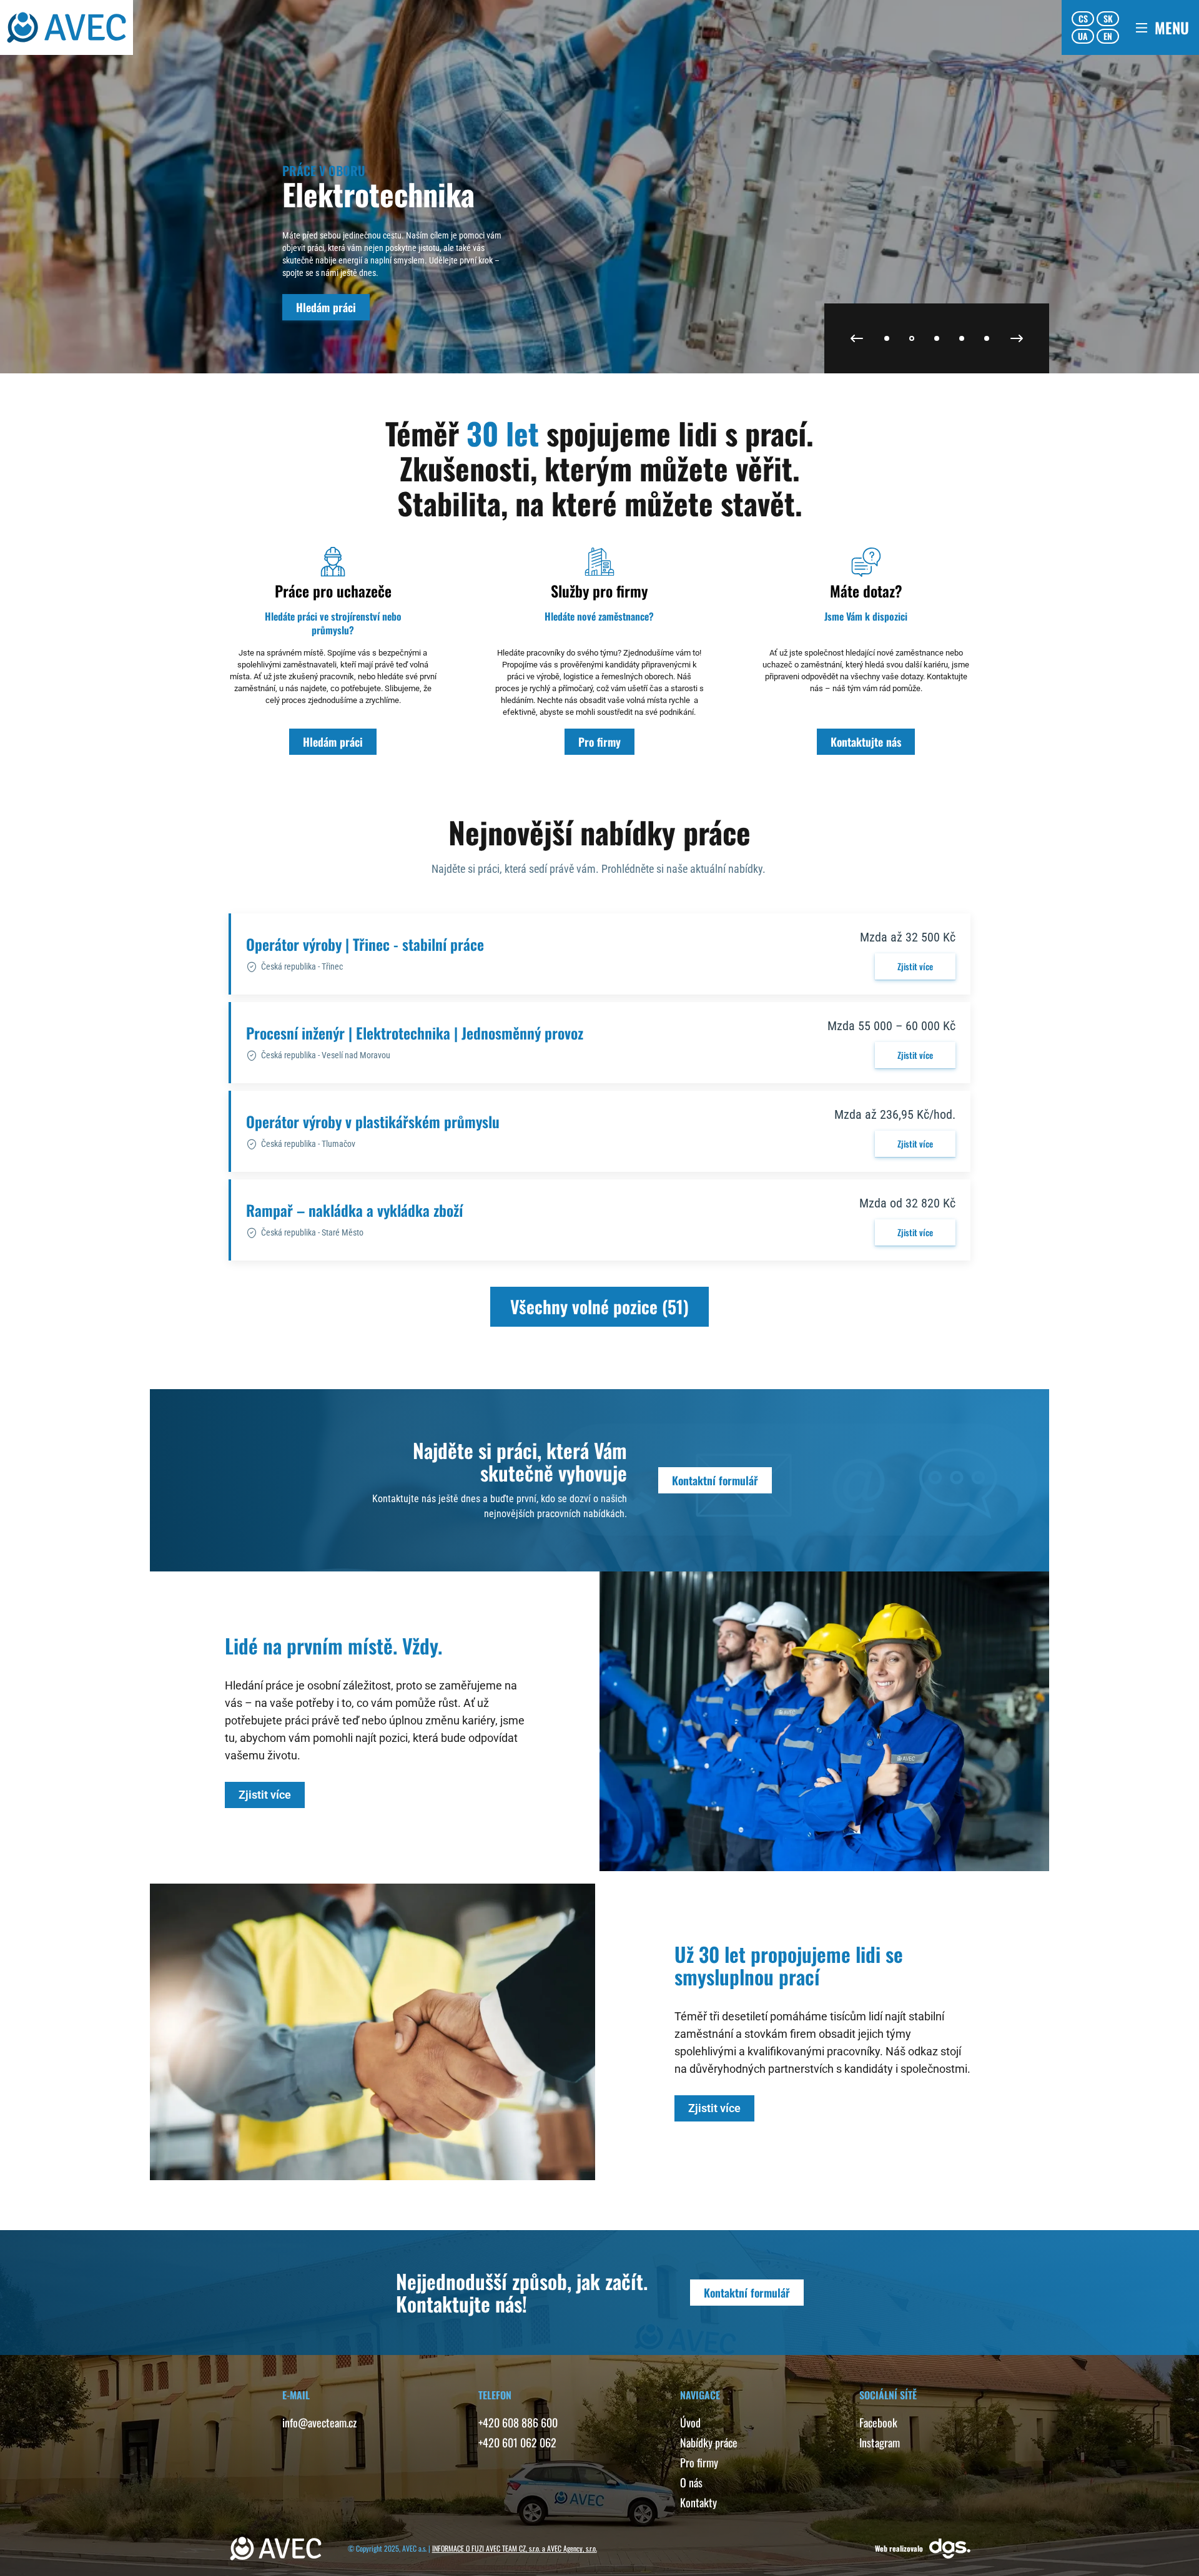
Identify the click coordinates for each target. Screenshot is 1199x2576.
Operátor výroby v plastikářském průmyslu (373, 1121)
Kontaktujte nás (866, 742)
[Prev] (857, 338)
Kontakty (698, 2502)
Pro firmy (599, 742)
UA (1083, 36)
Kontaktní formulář (715, 1480)
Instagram (880, 2442)
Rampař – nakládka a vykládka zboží (354, 1210)
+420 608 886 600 (518, 2422)
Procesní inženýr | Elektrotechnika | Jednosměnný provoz (415, 1033)
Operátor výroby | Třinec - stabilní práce (365, 944)
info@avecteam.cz (319, 2422)
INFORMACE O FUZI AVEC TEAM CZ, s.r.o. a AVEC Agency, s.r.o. (515, 2548)
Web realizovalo (899, 2548)
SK (1108, 18)
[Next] (1017, 338)
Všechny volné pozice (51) (599, 1306)
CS (1083, 18)
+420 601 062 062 (517, 2442)
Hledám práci (326, 307)
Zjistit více (915, 966)
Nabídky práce (709, 2442)
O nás (691, 2482)
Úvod (690, 2422)
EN (1108, 36)
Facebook (878, 2422)
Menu (1172, 27)
